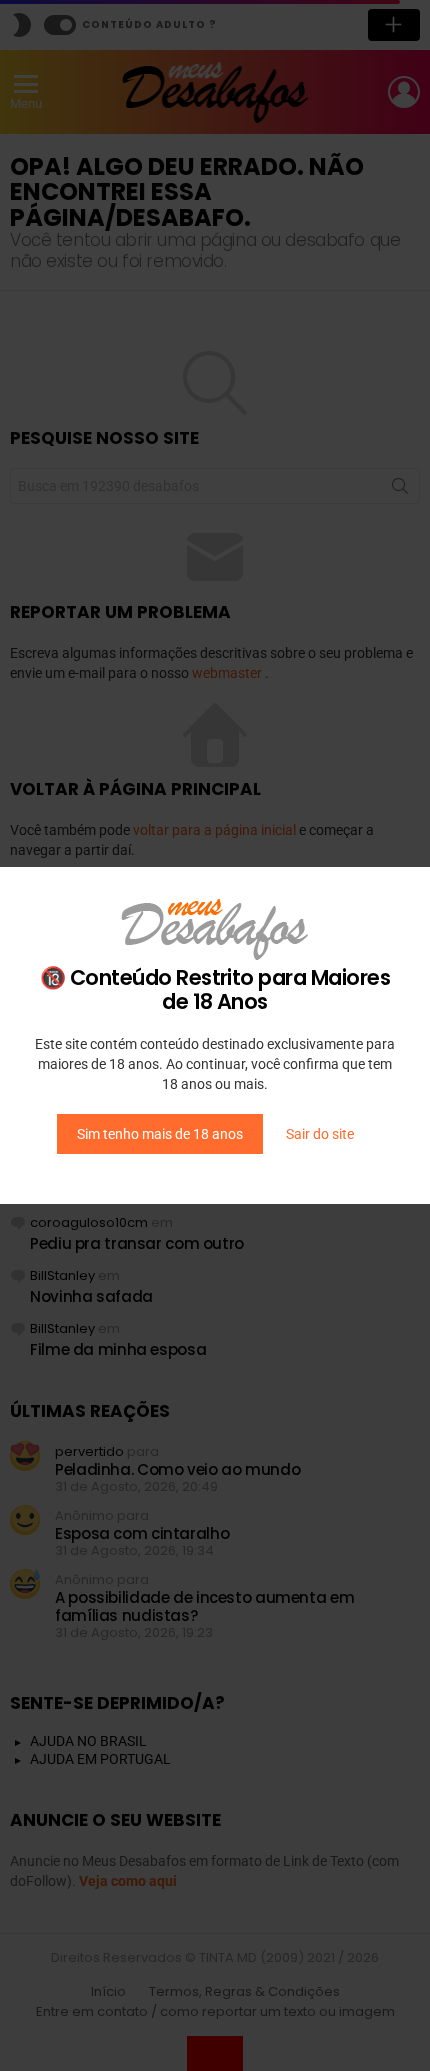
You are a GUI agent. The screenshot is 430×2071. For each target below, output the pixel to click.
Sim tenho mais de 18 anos (160, 1134)
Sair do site (320, 1134)
